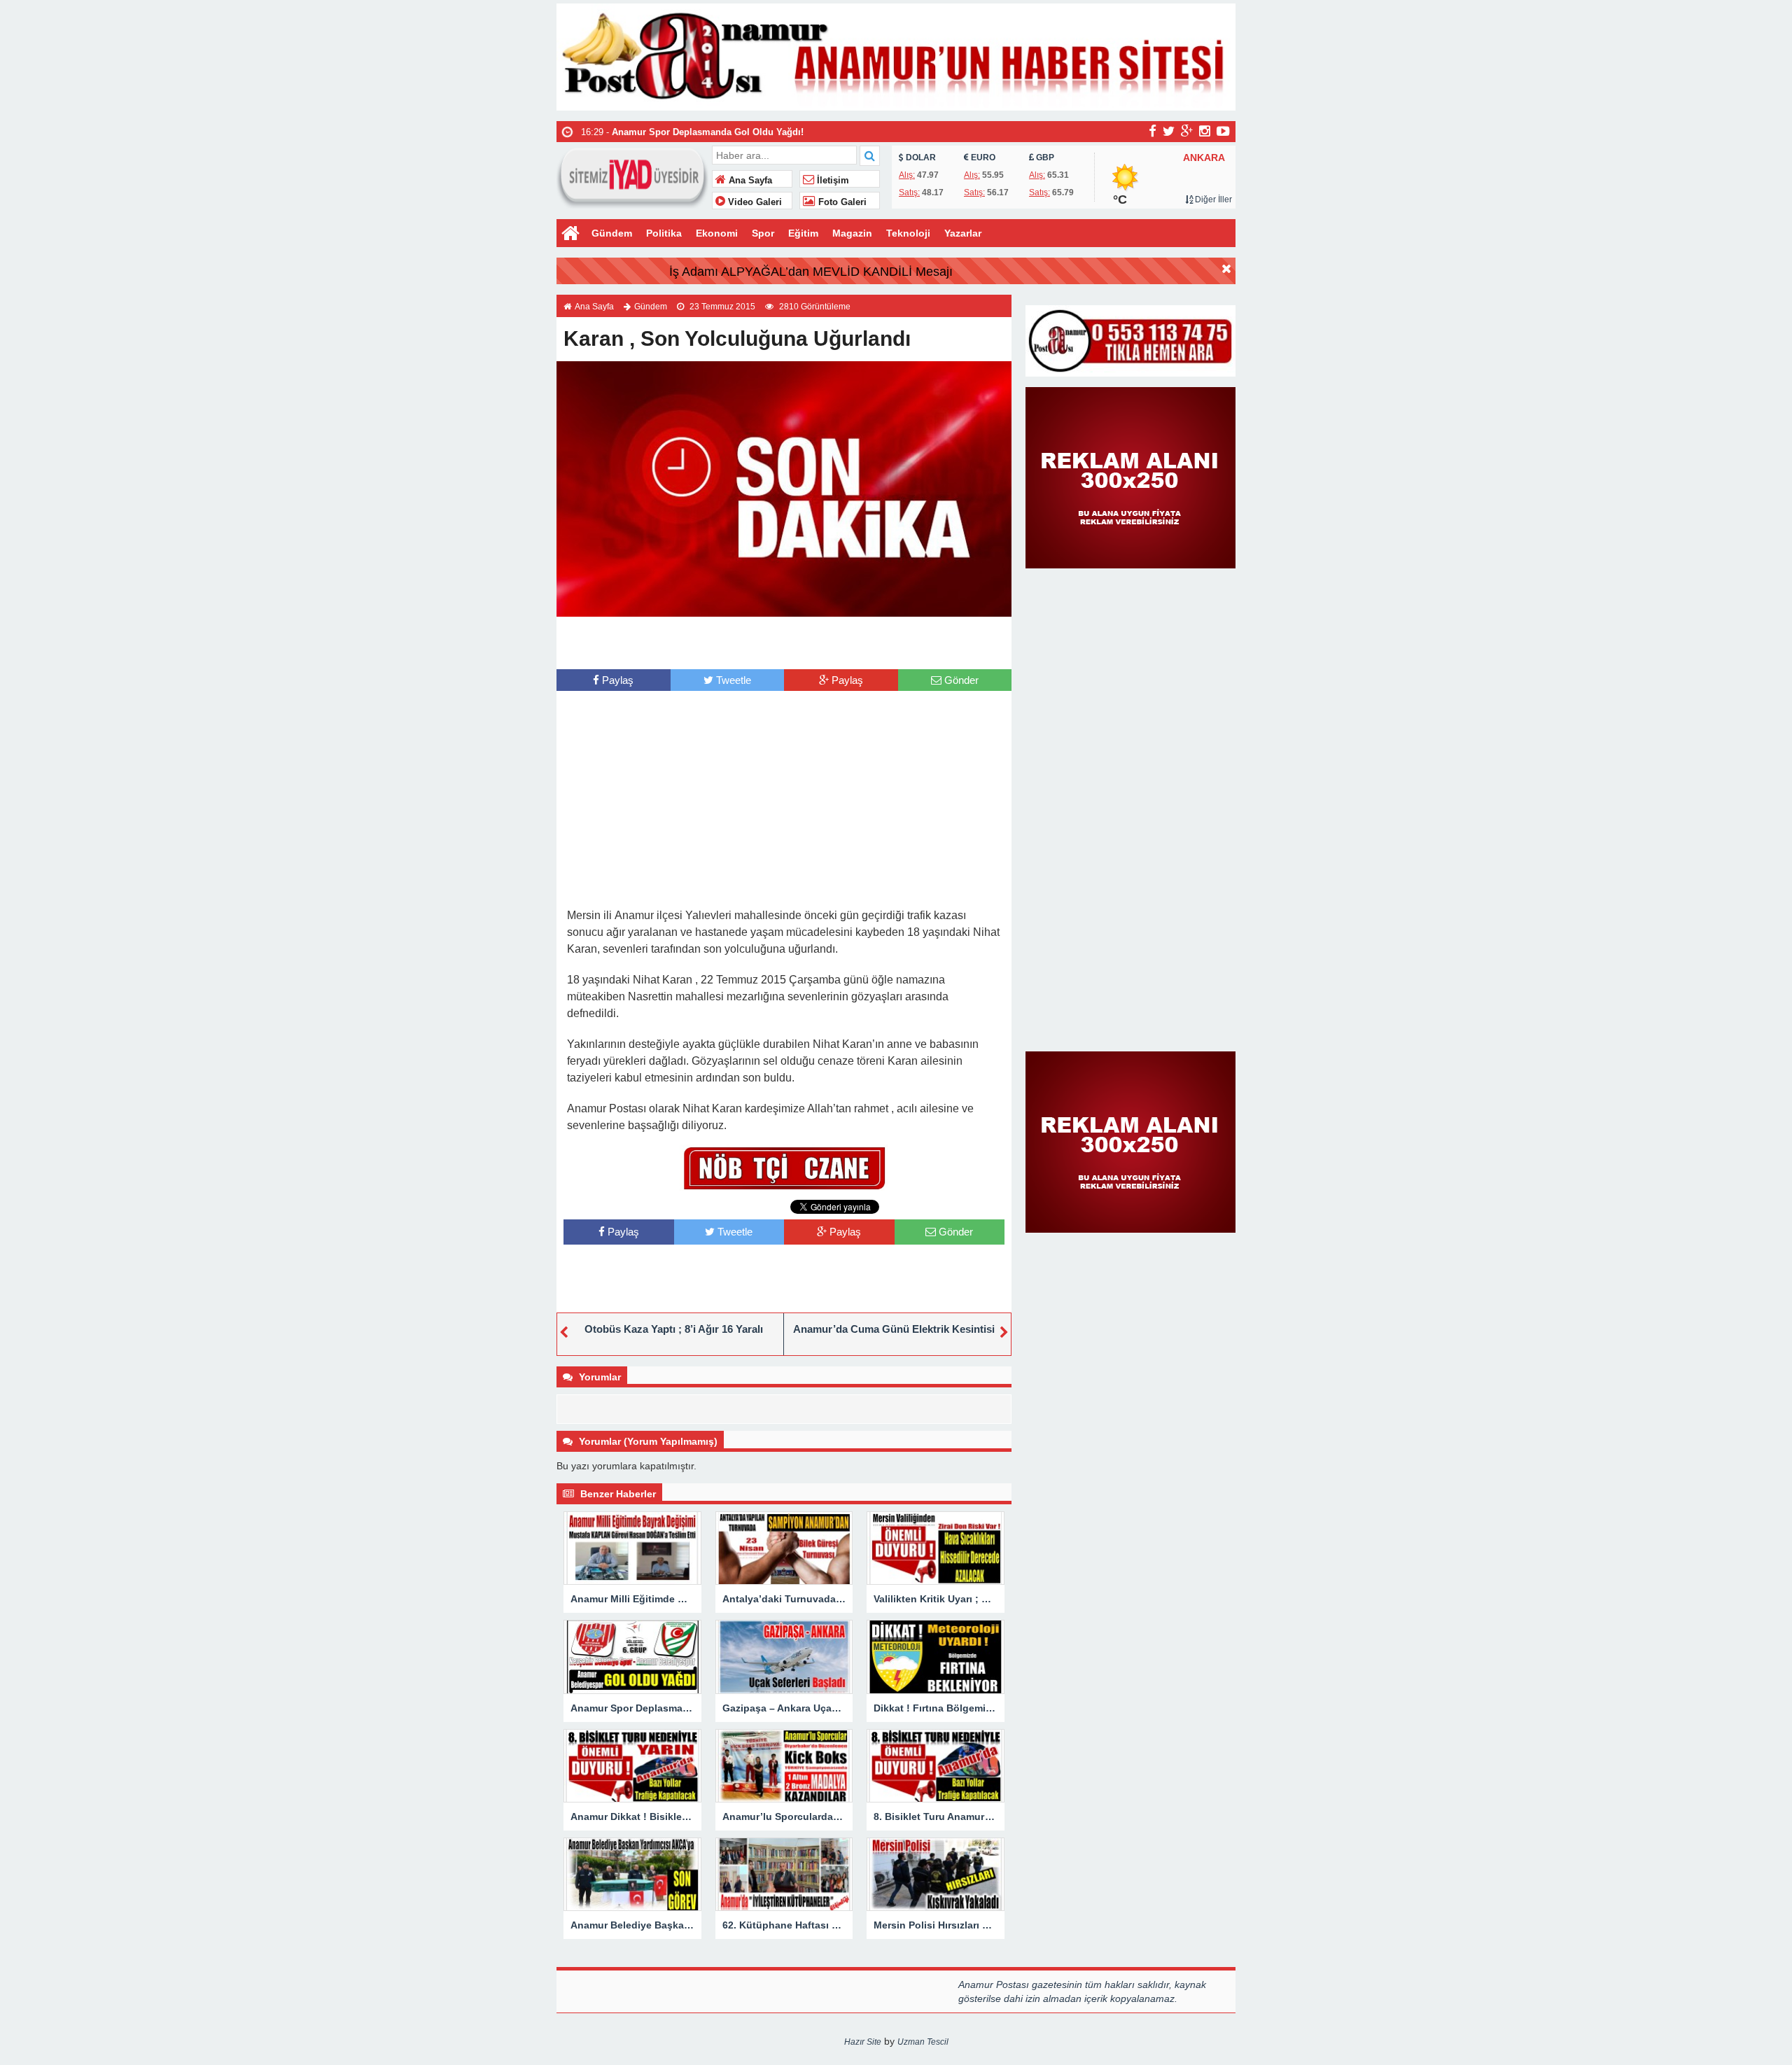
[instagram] (1205, 131)
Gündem (612, 233)
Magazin (852, 233)
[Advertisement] (784, 641)
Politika (664, 233)
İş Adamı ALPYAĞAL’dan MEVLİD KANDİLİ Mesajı (811, 272)
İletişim (832, 181)
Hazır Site (863, 2042)
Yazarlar (963, 233)
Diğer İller (1212, 199)
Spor (763, 233)
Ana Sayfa (749, 181)
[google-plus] (1187, 131)
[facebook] (1153, 131)
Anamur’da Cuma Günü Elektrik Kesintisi (894, 1329)
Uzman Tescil (923, 2042)
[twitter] (1169, 131)
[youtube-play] (1223, 131)
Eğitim (803, 233)
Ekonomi (717, 233)
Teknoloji (908, 233)
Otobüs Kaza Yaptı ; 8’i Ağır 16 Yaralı (674, 1329)
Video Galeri (754, 202)
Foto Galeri (841, 202)
